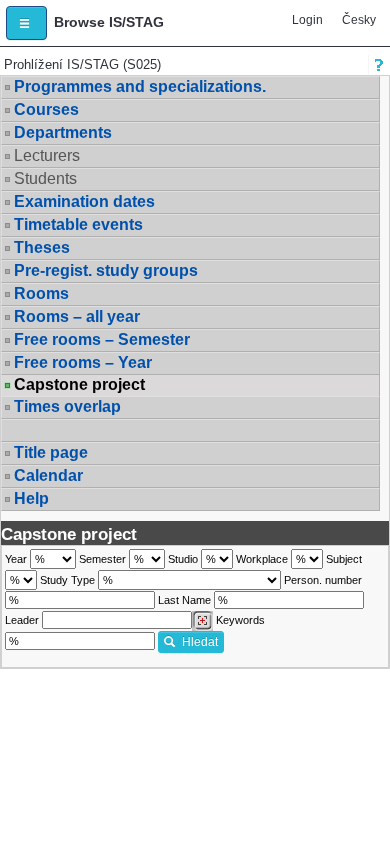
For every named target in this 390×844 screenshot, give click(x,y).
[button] (26, 23)
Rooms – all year (77, 316)
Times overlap (67, 406)
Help (31, 498)
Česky (359, 20)
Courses (46, 109)
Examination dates (84, 201)
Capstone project (79, 385)
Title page (51, 452)
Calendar (48, 475)
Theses (42, 247)
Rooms (41, 293)
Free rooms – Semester (102, 339)
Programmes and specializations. (140, 86)
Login (307, 20)
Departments (63, 132)
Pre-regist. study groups (106, 270)
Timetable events (78, 224)
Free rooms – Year (83, 362)
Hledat (200, 642)
